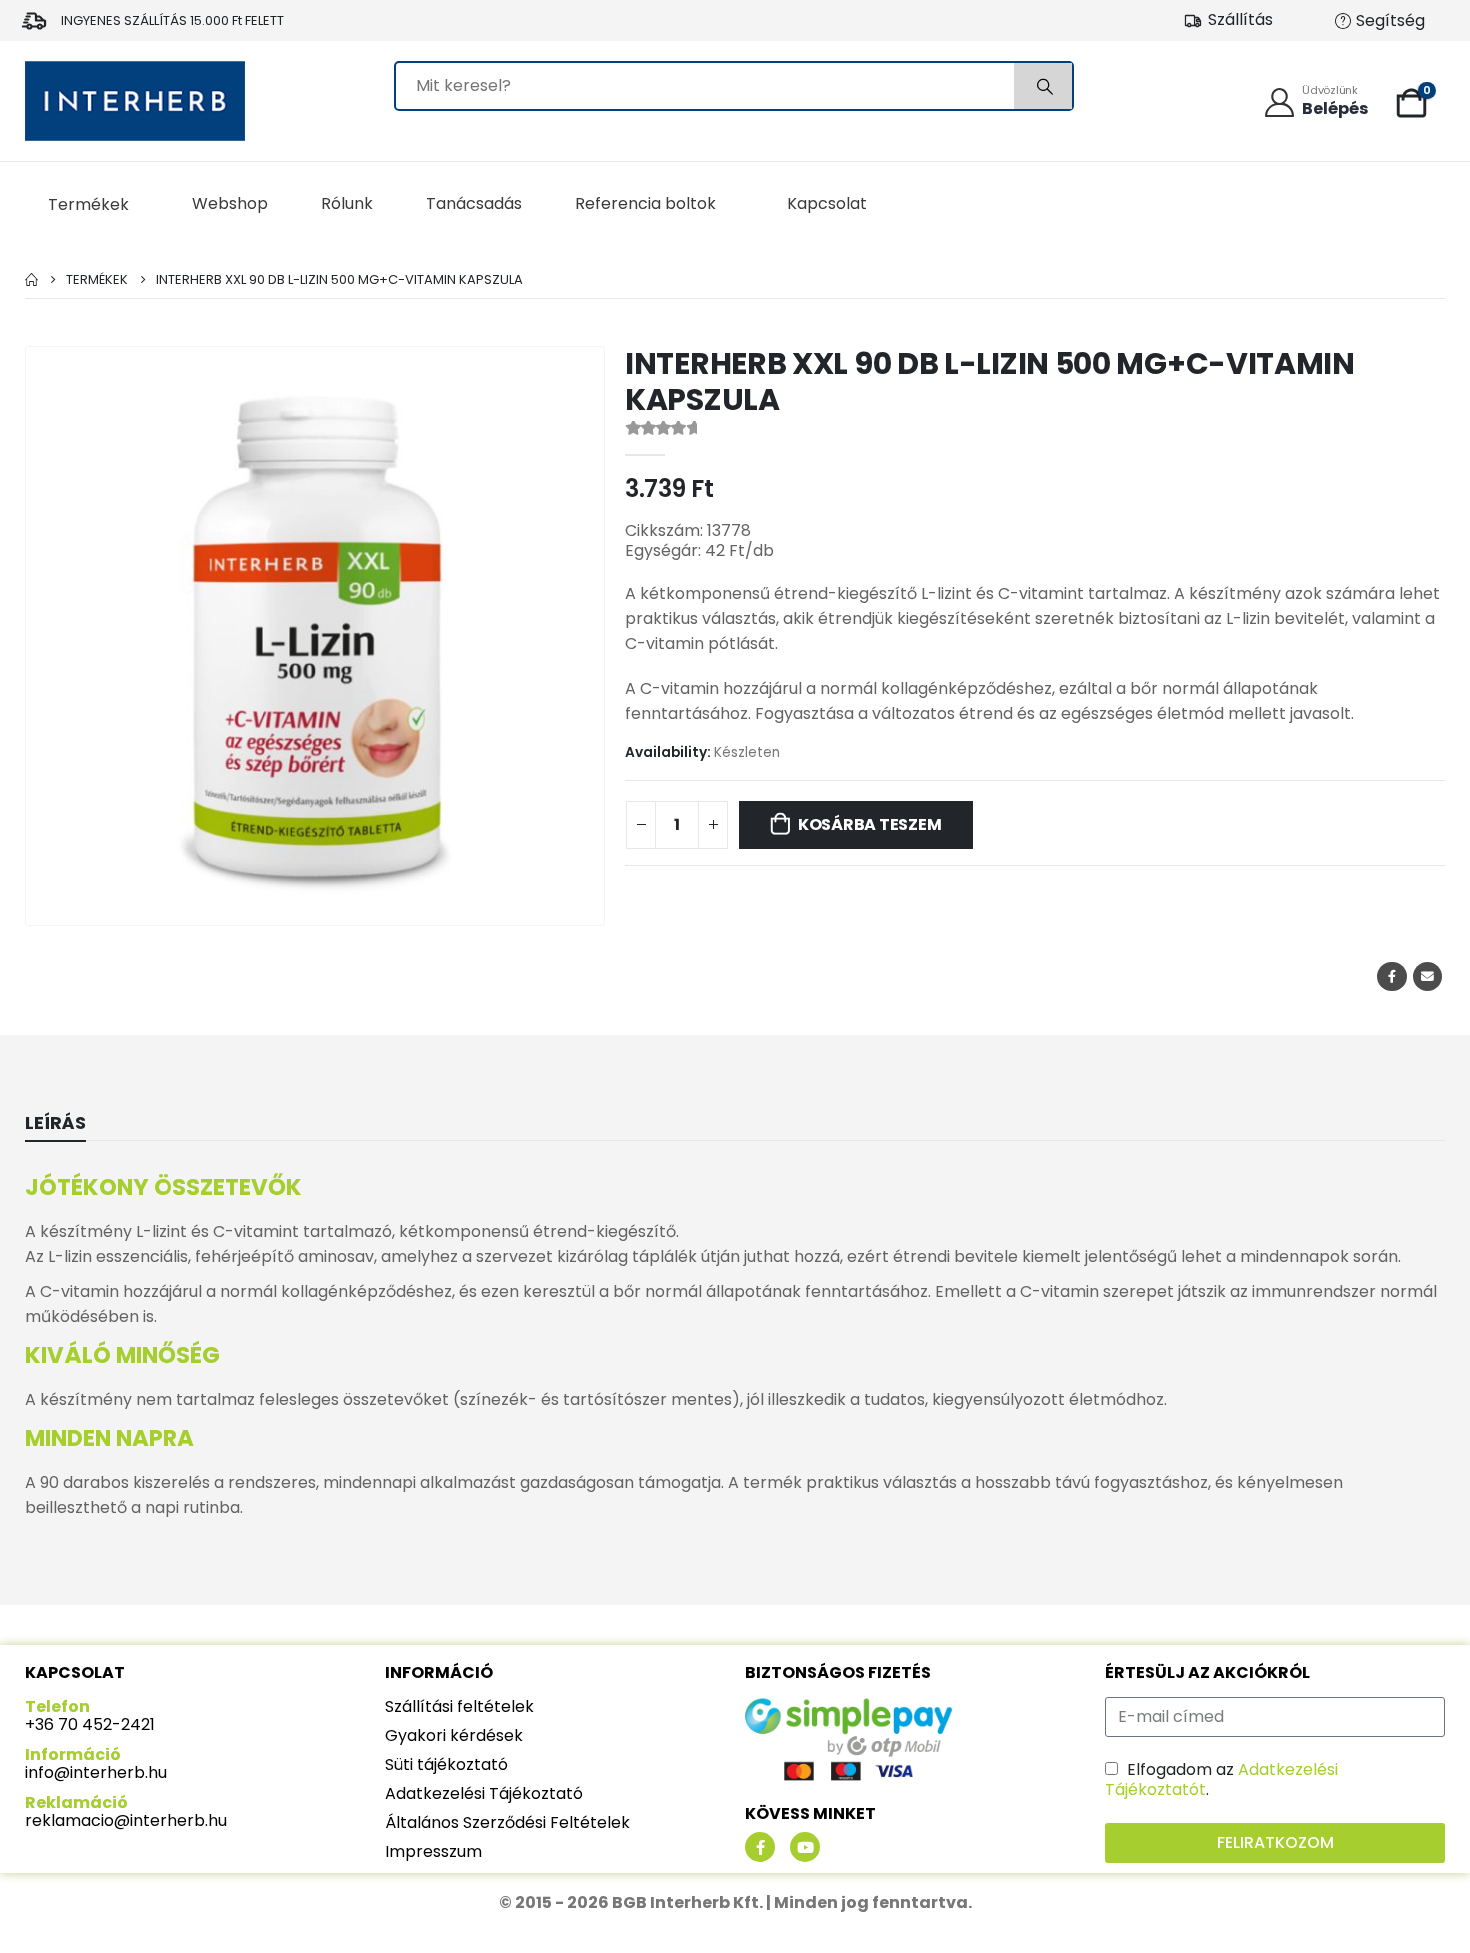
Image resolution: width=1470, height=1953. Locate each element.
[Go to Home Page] (31, 279)
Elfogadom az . (1221, 1779)
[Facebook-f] (760, 1847)
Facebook (1391, 976)
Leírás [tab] (55, 1122)
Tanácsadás (474, 203)
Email (1427, 976)
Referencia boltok (645, 203)
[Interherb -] (135, 101)
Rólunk (347, 203)
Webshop (230, 203)
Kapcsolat (827, 203)
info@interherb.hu (96, 1772)
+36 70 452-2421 (90, 1724)
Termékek (88, 204)
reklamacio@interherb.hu (126, 1820)
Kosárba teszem (870, 824)
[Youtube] (805, 1847)
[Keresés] (1043, 86)
